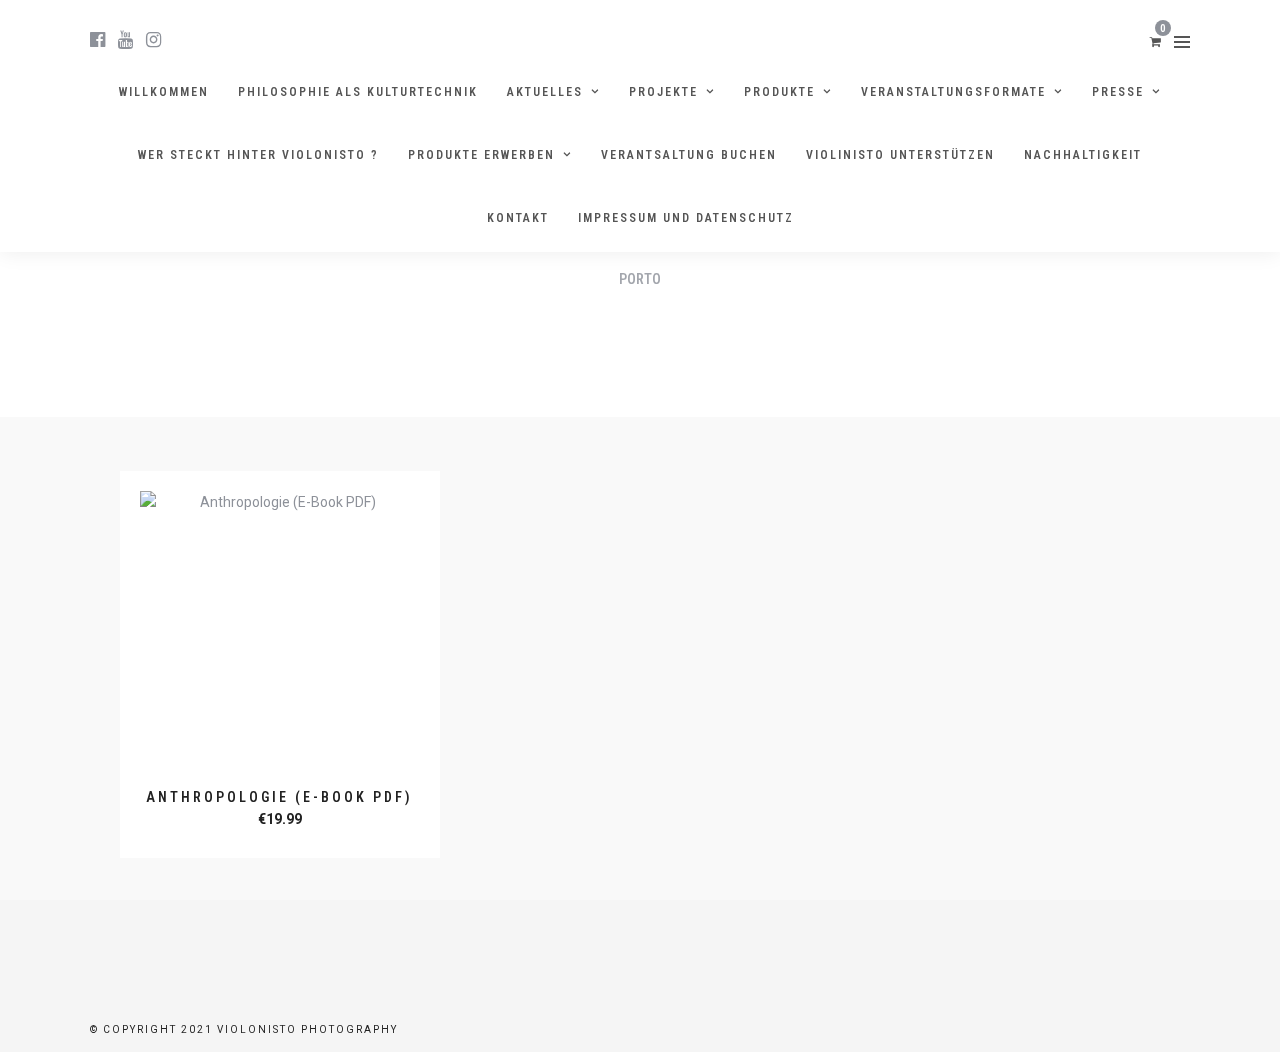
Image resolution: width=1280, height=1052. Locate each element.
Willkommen (164, 92)
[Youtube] (125, 40)
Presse (1118, 92)
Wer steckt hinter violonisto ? (258, 155)
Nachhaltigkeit (1083, 155)
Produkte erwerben (481, 155)
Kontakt (518, 218)
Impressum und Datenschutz (686, 218)
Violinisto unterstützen (900, 155)
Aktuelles (545, 92)
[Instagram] (153, 40)
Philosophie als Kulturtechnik (358, 92)
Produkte (779, 92)
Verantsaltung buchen (689, 155)
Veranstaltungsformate (953, 92)
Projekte (663, 92)
